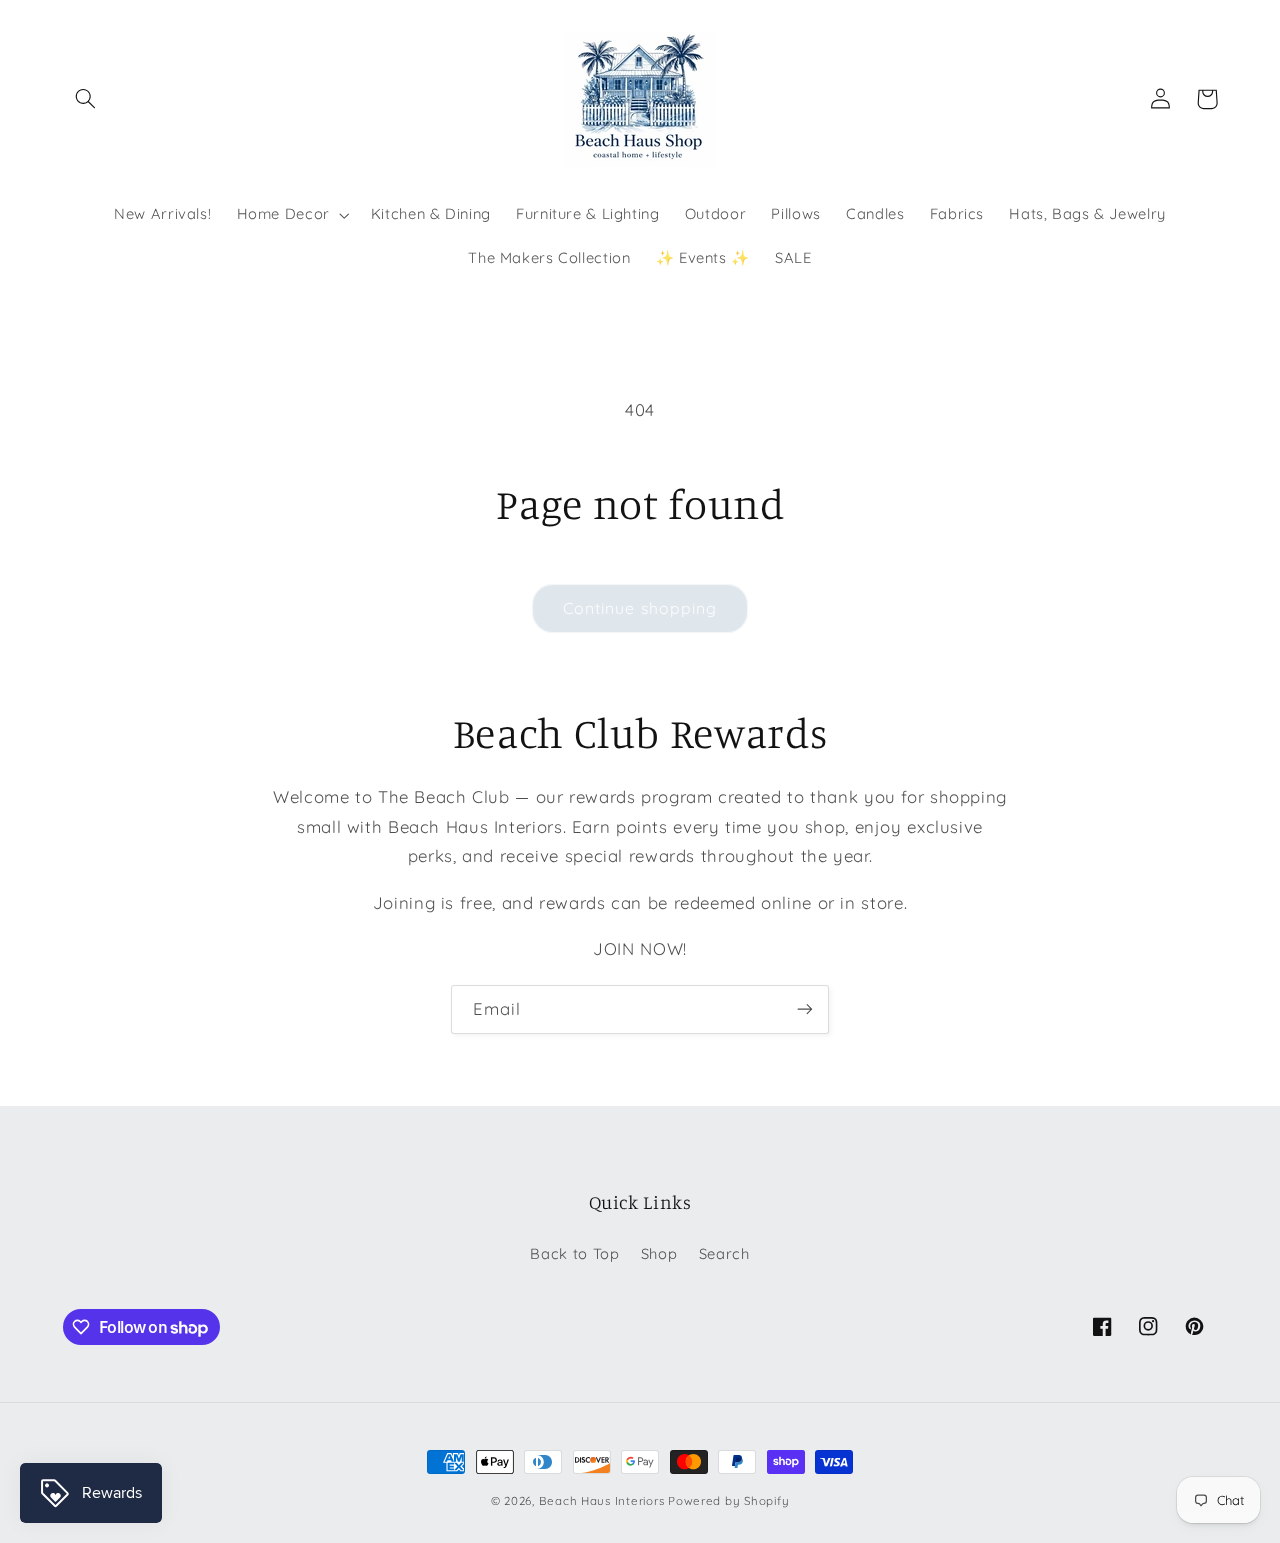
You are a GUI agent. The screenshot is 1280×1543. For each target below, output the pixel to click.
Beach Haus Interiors (602, 1500)
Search (724, 1253)
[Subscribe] (805, 1009)
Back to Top (574, 1253)
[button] (86, 99)
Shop (659, 1253)
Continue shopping (640, 608)
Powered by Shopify (728, 1500)
